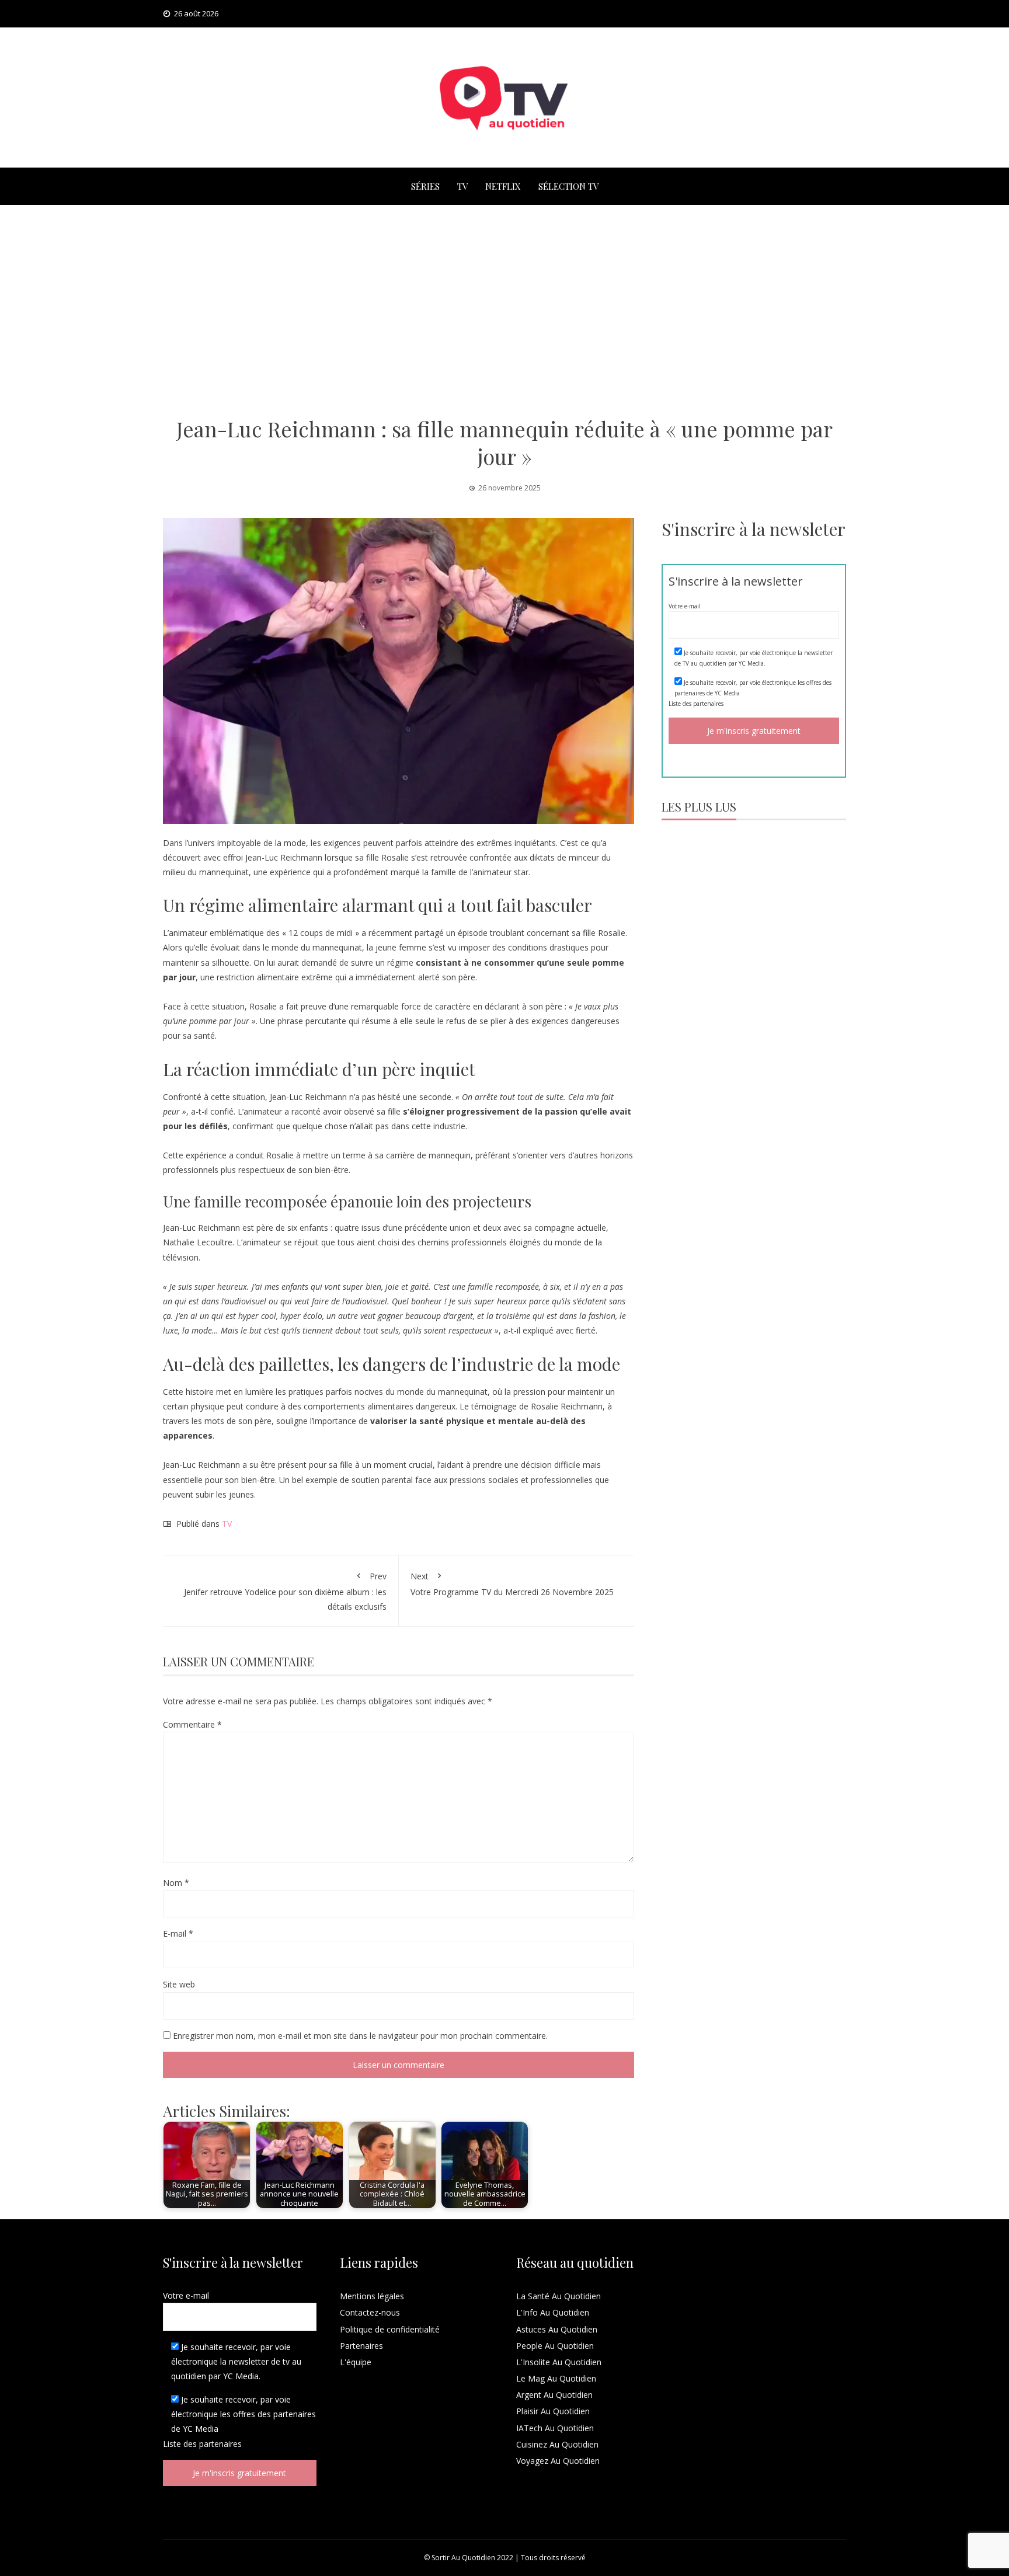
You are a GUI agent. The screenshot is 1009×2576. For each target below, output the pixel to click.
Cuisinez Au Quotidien (557, 2444)
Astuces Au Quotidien (557, 2329)
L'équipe (356, 2362)
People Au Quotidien (555, 2346)
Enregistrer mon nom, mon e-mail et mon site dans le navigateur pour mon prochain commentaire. (360, 2036)
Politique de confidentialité (390, 2329)
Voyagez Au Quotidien (558, 2461)
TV (462, 186)
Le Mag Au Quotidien (556, 2378)
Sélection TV (568, 186)
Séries (425, 186)
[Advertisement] (505, 310)
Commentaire (192, 1724)
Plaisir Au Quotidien (553, 2411)
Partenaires (361, 2346)
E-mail (178, 1933)
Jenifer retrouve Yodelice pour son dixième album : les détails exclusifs (285, 1591)
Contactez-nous (370, 2312)
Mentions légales (372, 2296)
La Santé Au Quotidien (559, 2296)
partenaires (708, 704)
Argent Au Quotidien (554, 2395)
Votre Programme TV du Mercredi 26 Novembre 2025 (512, 1584)
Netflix (503, 186)
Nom (176, 1883)
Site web (179, 1984)
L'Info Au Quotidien (553, 2312)
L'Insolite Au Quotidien (559, 2362)
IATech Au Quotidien (555, 2428)
